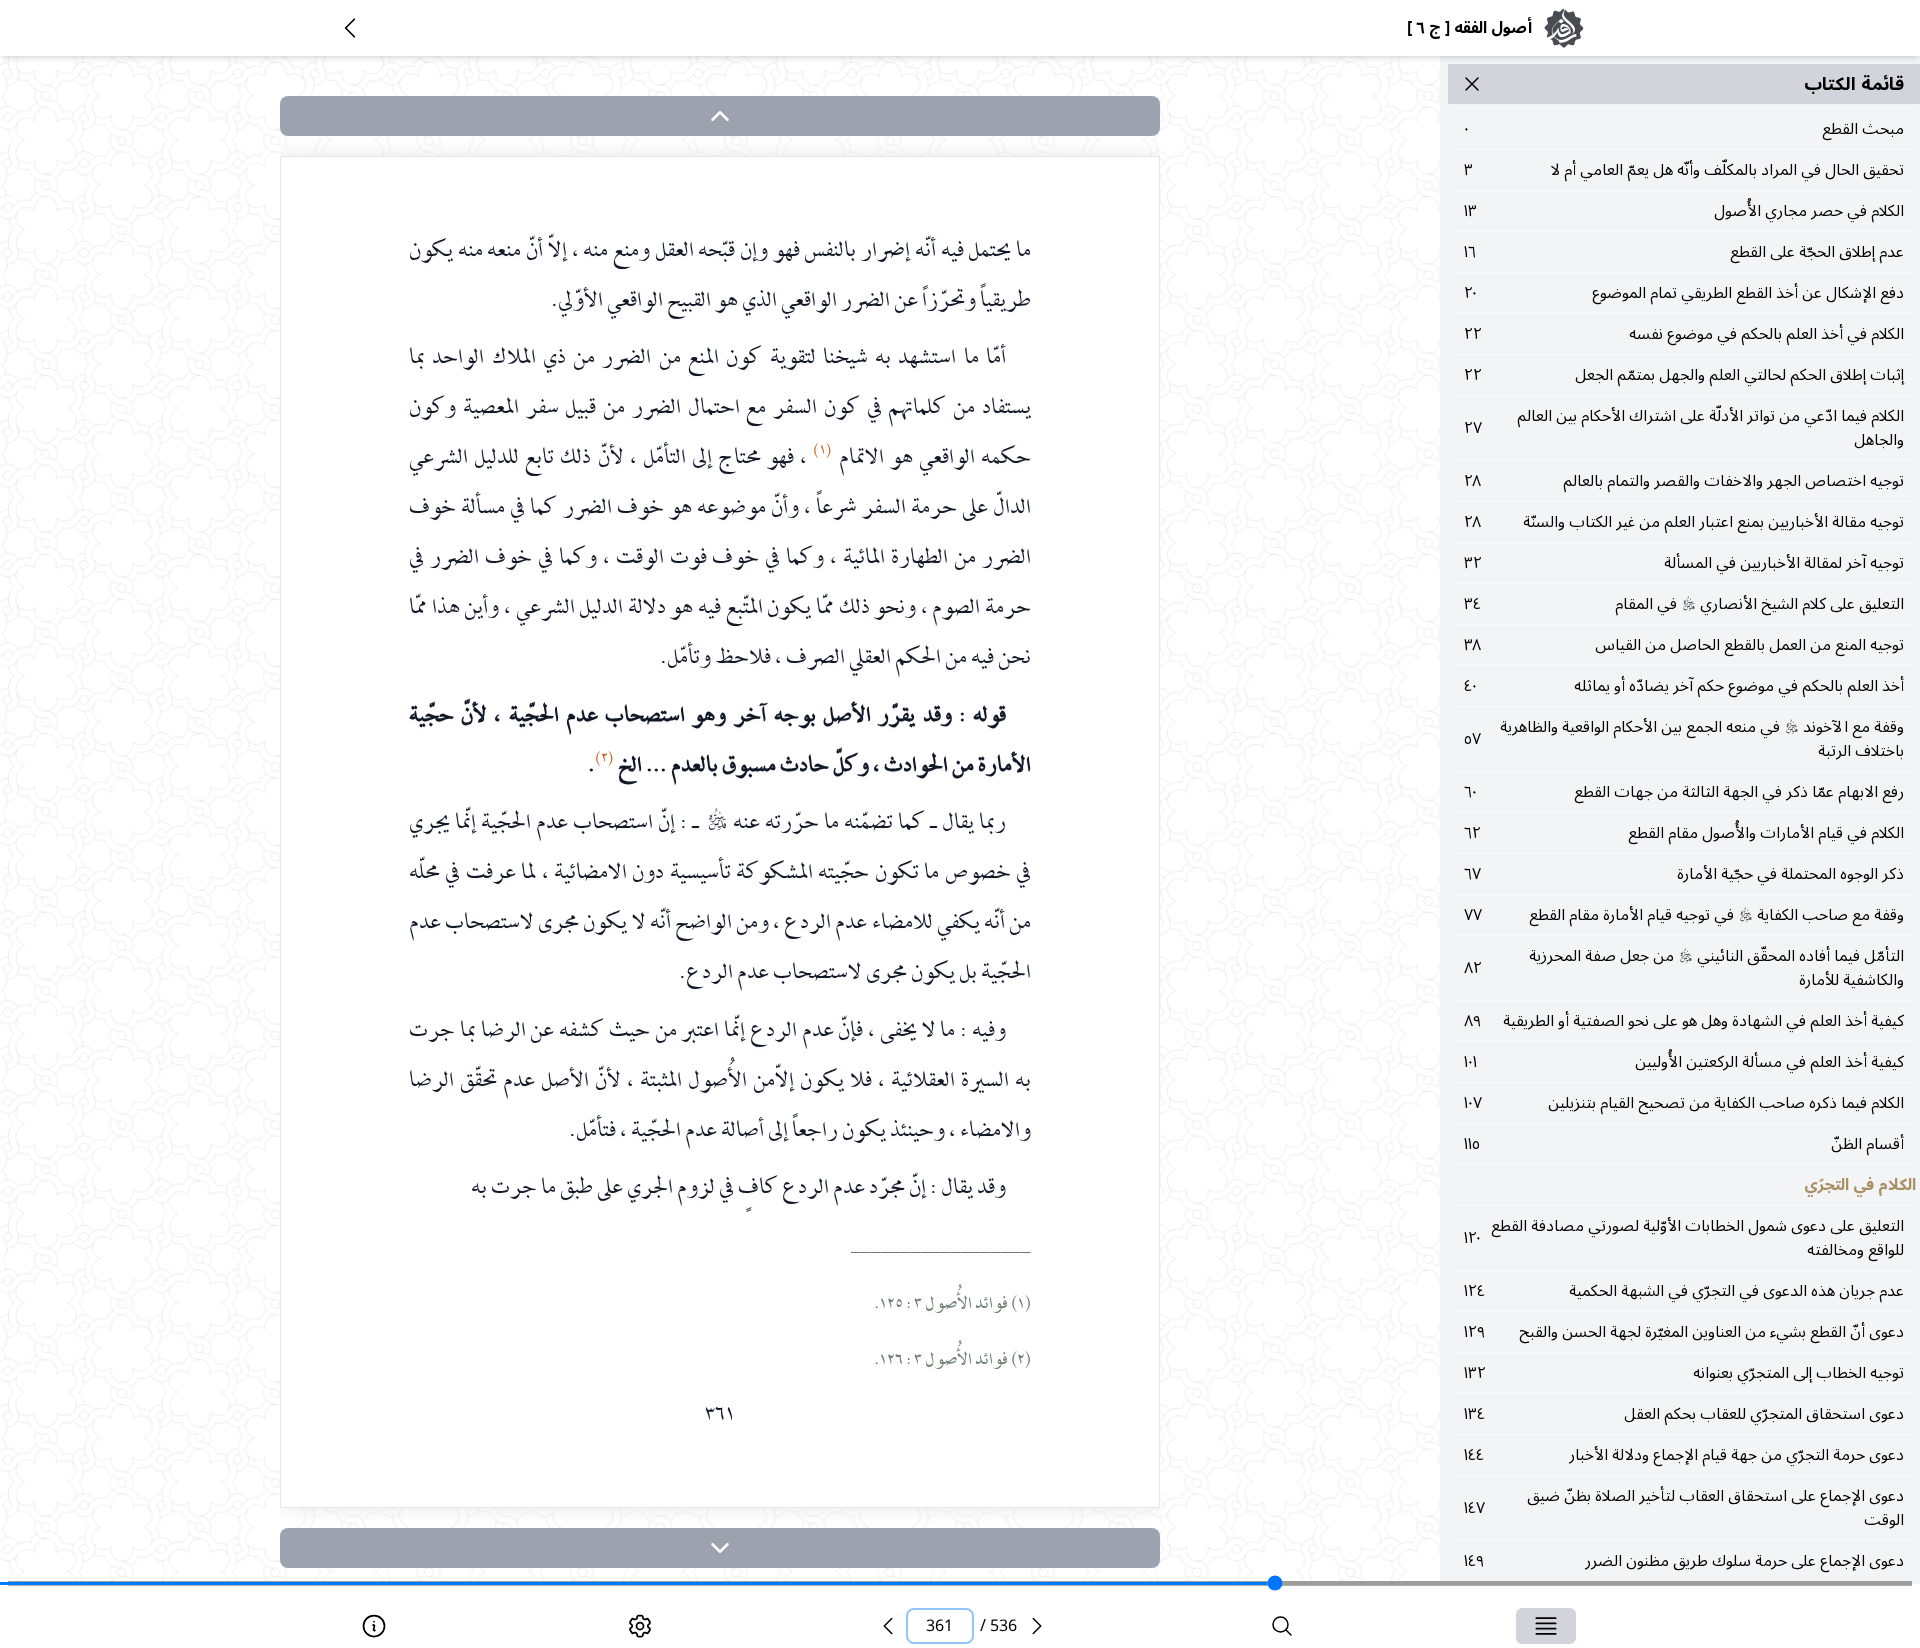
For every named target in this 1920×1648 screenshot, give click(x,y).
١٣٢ (1684, 1373)
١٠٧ (1684, 1103)
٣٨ (1684, 645)
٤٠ (1684, 686)
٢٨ (1684, 481)
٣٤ (1684, 604)
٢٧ (1684, 428)
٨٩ (1684, 1021)
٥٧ (1684, 739)
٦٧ (1684, 874)
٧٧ (1684, 915)
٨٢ (1684, 968)
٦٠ (1684, 792)
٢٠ (1684, 293)
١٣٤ (1684, 1414)
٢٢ (1684, 334)
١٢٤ (1684, 1291)
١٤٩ (1684, 1561)
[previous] (888, 1626)
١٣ (1684, 211)
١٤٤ (1684, 1455)
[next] (720, 1548)
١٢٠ (1684, 1238)
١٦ (1684, 252)
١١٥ (1684, 1144)
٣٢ (1684, 563)
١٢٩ (1684, 1332)
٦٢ (1684, 833)
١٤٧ (1684, 1508)
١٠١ (1684, 1062)
